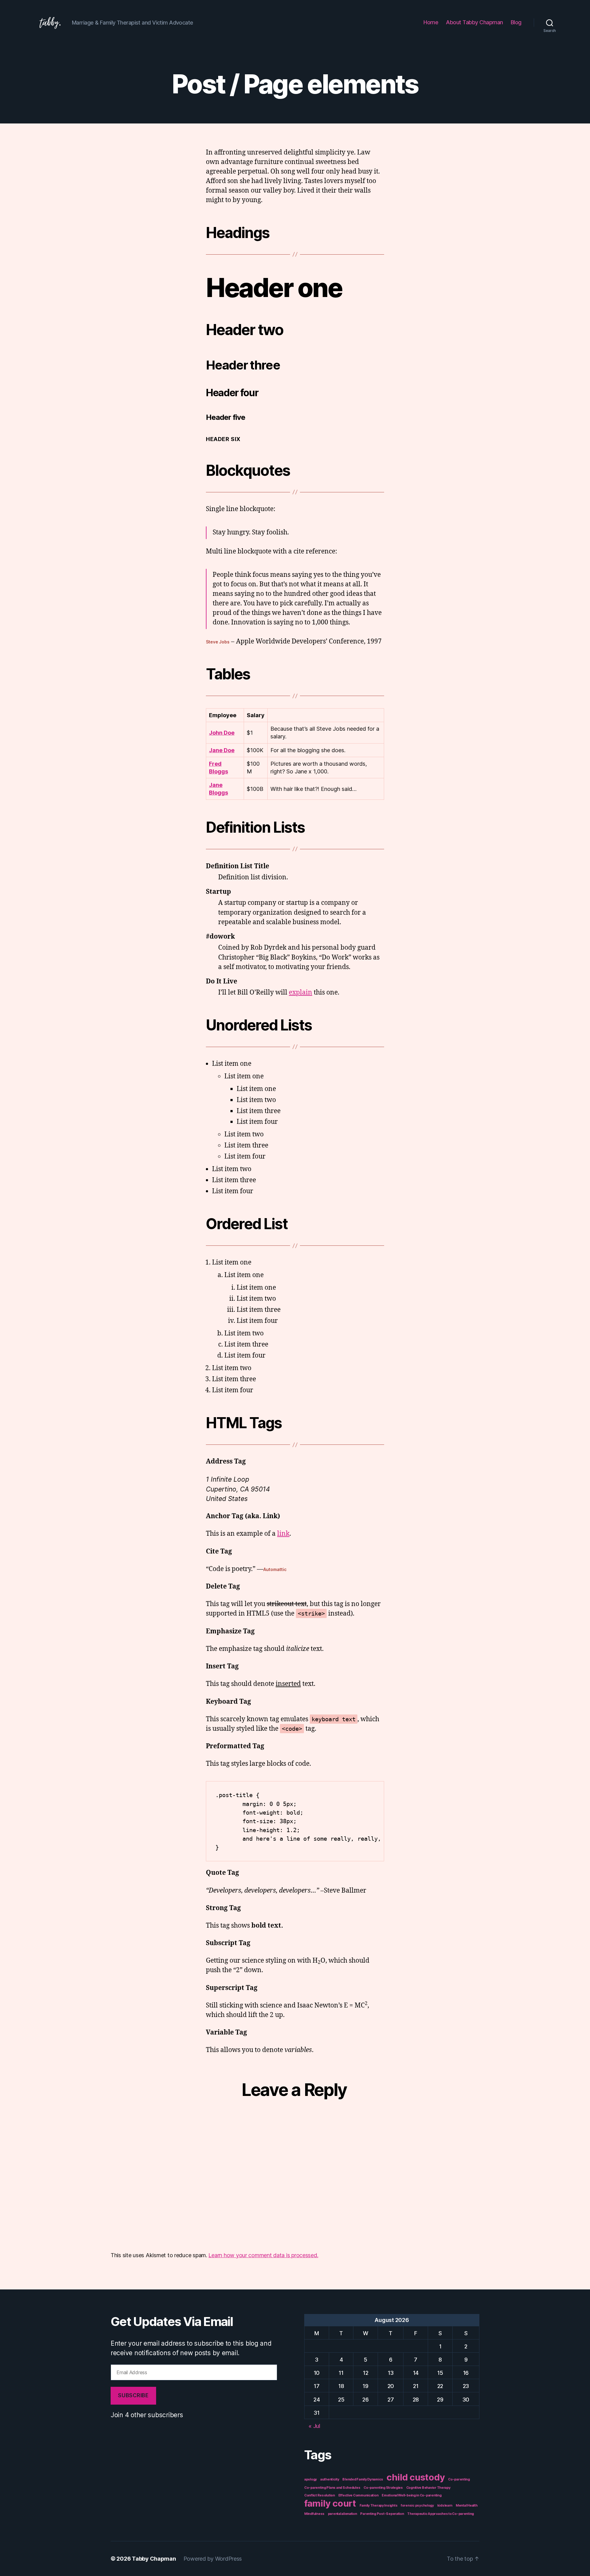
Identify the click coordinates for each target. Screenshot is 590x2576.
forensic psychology (417, 2506)
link (283, 1534)
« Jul (314, 2426)
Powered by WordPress (213, 2559)
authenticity (330, 2479)
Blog (516, 22)
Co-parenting (459, 2479)
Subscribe (133, 2395)
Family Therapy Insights (379, 2506)
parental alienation (342, 2514)
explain (301, 993)
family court (330, 2503)
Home (431, 22)
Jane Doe (222, 750)
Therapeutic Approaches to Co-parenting (441, 2514)
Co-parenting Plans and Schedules (332, 2488)
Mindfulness (314, 2514)
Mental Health (467, 2506)
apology (311, 2479)
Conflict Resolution (320, 2495)
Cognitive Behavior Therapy (428, 2488)
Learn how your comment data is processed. (263, 2255)
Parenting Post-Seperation (382, 2514)
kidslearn (445, 2506)
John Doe (222, 733)
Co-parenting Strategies (383, 2488)
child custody (416, 2477)
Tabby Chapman (154, 2559)
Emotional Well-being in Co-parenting (411, 2495)
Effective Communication (358, 2495)
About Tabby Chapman (474, 22)
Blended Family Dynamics (363, 2479)
